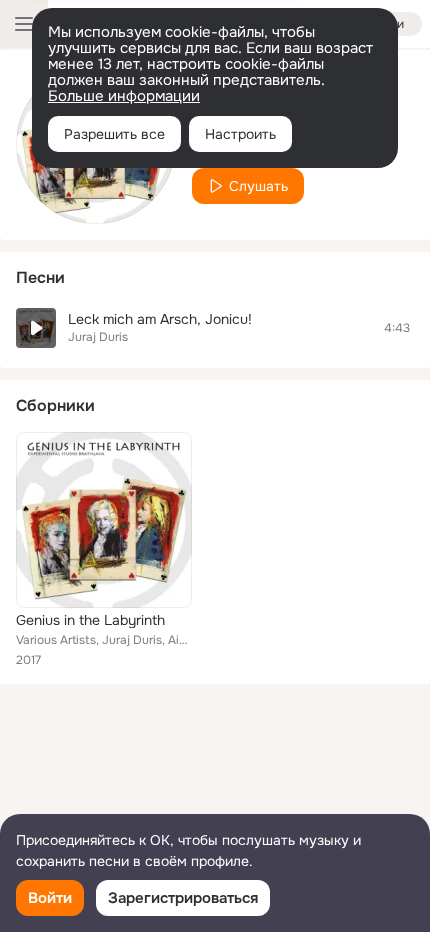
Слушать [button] (258, 186)
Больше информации (124, 96)
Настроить (240, 134)
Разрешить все (114, 134)
